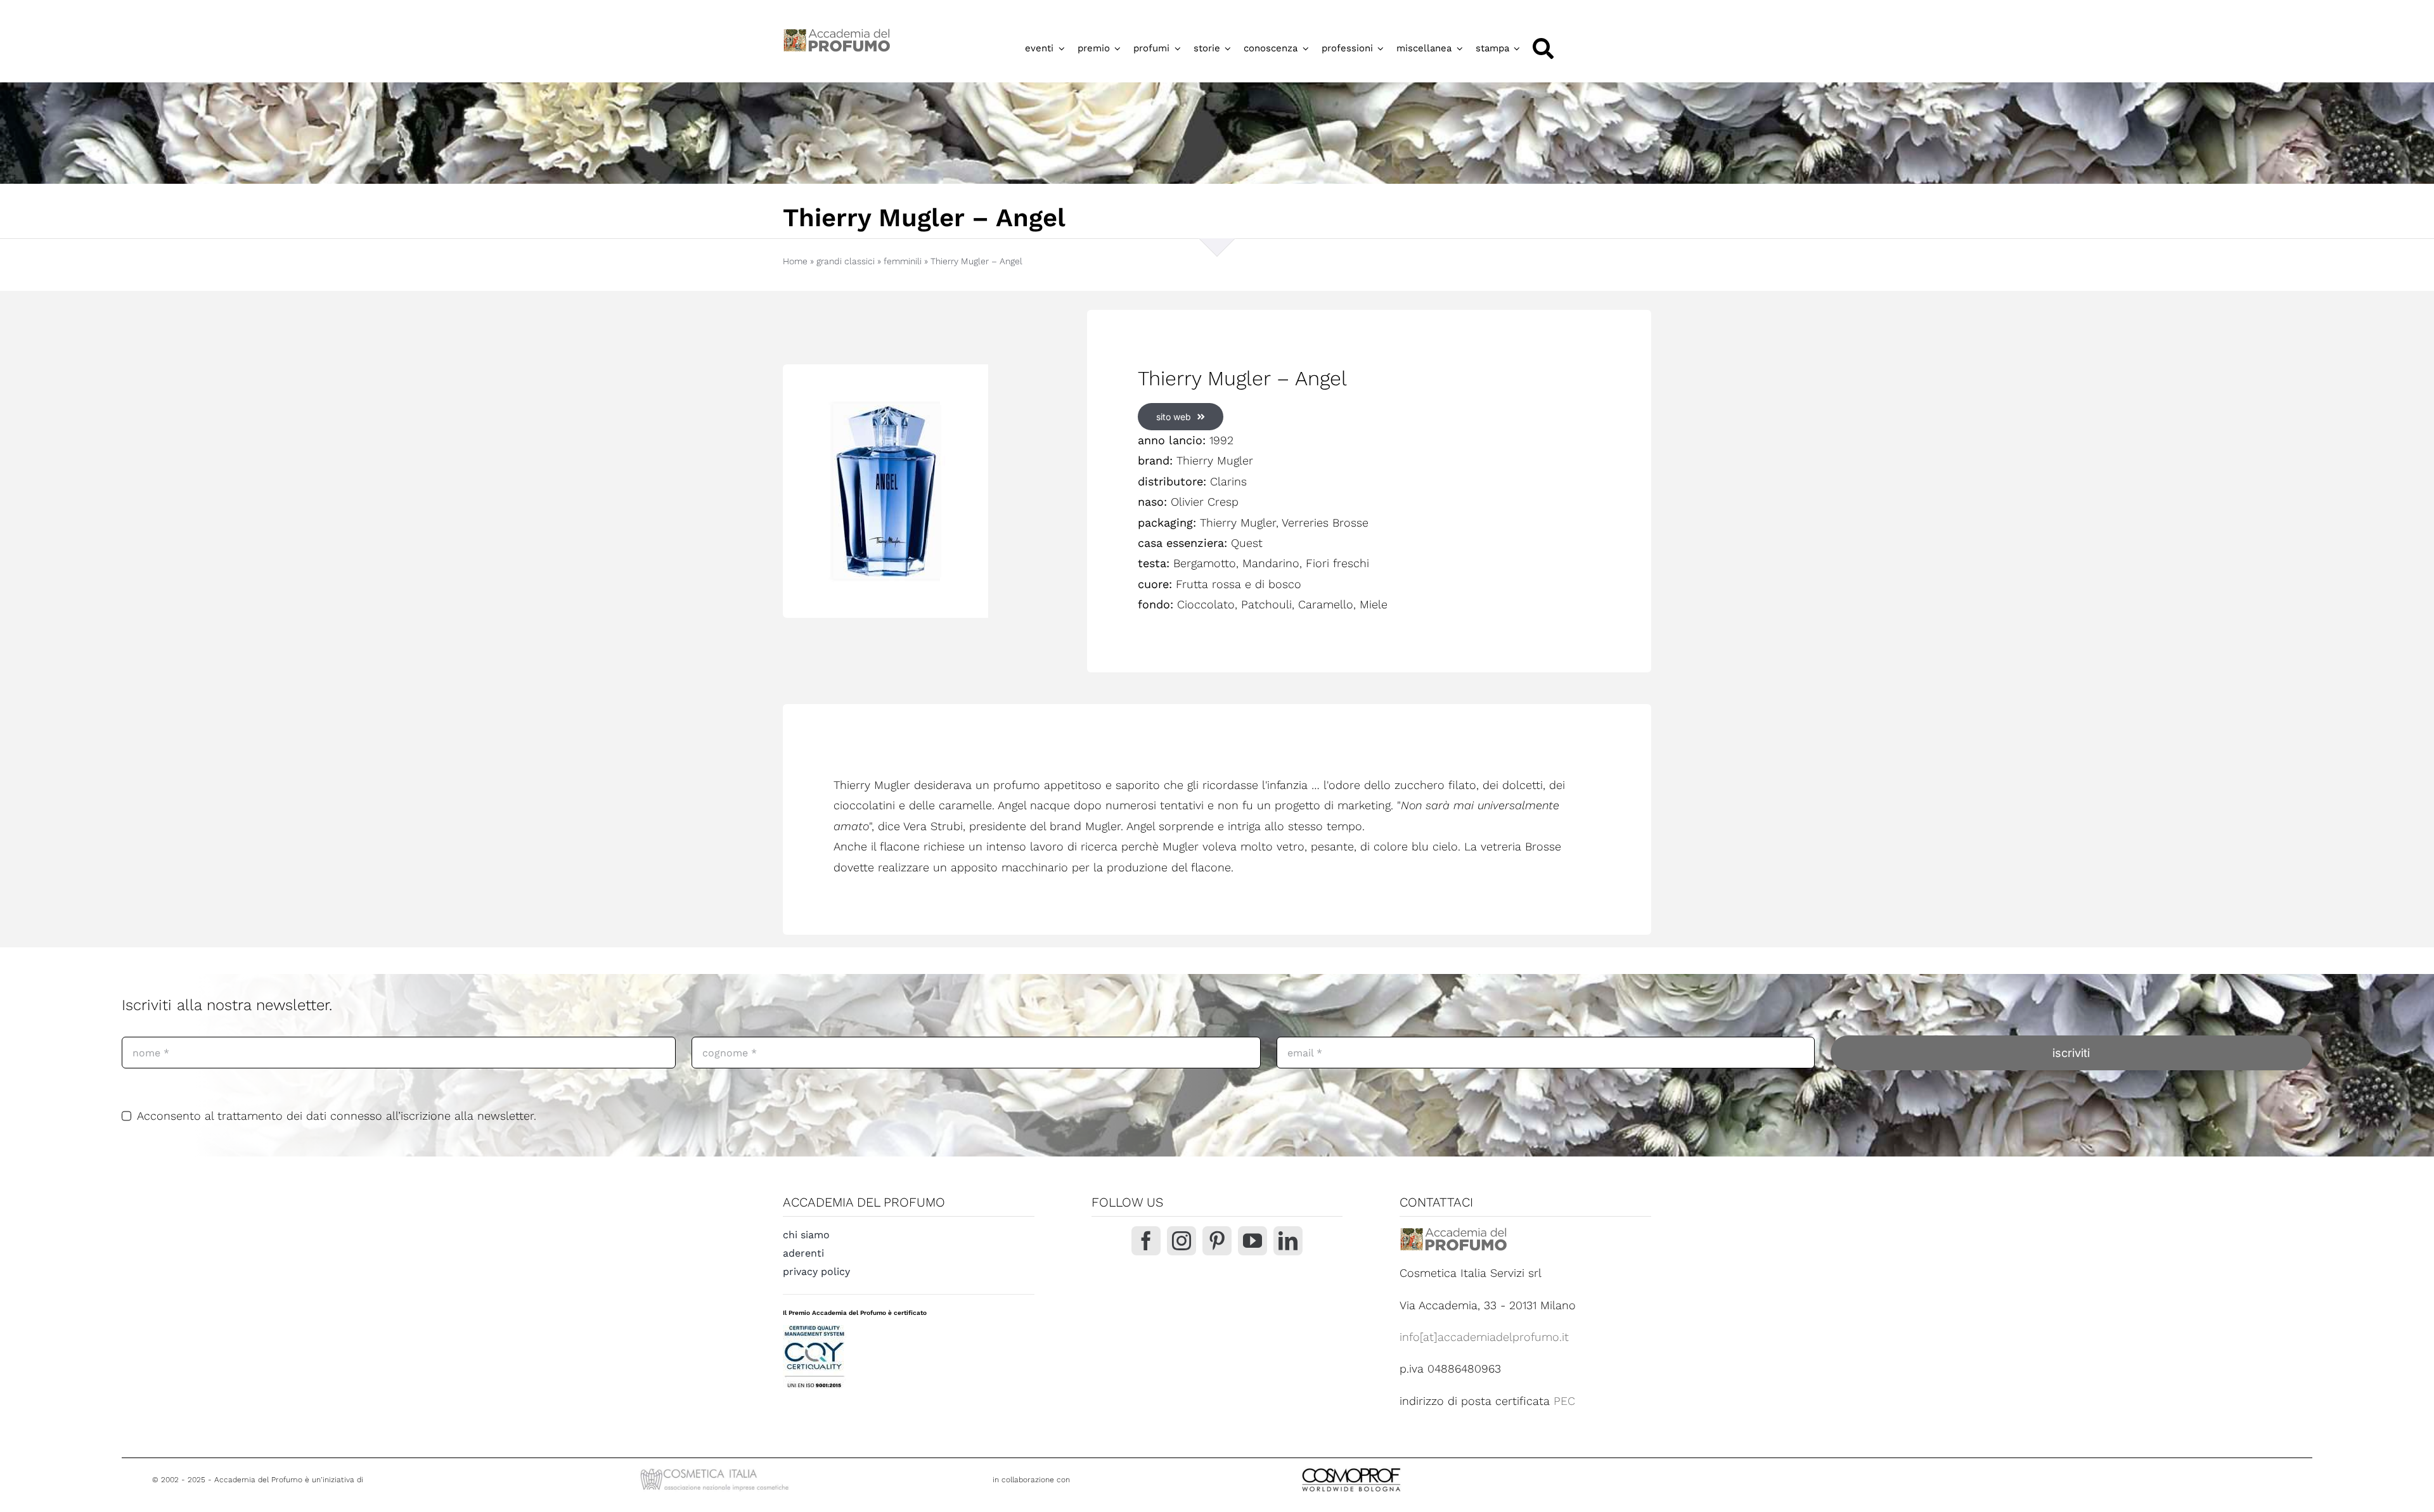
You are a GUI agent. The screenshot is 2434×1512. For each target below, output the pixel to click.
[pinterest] (1217, 1241)
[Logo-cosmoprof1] (1393, 1467)
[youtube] (1252, 1241)
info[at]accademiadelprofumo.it (1484, 1337)
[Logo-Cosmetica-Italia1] (716, 1470)
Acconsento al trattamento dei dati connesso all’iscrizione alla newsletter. (337, 1116)
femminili (903, 261)
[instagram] (1182, 1241)
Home (795, 261)
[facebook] (1146, 1241)
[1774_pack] (885, 491)
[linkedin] (1288, 1241)
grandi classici (846, 261)
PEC (1564, 1401)
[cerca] (1543, 48)
